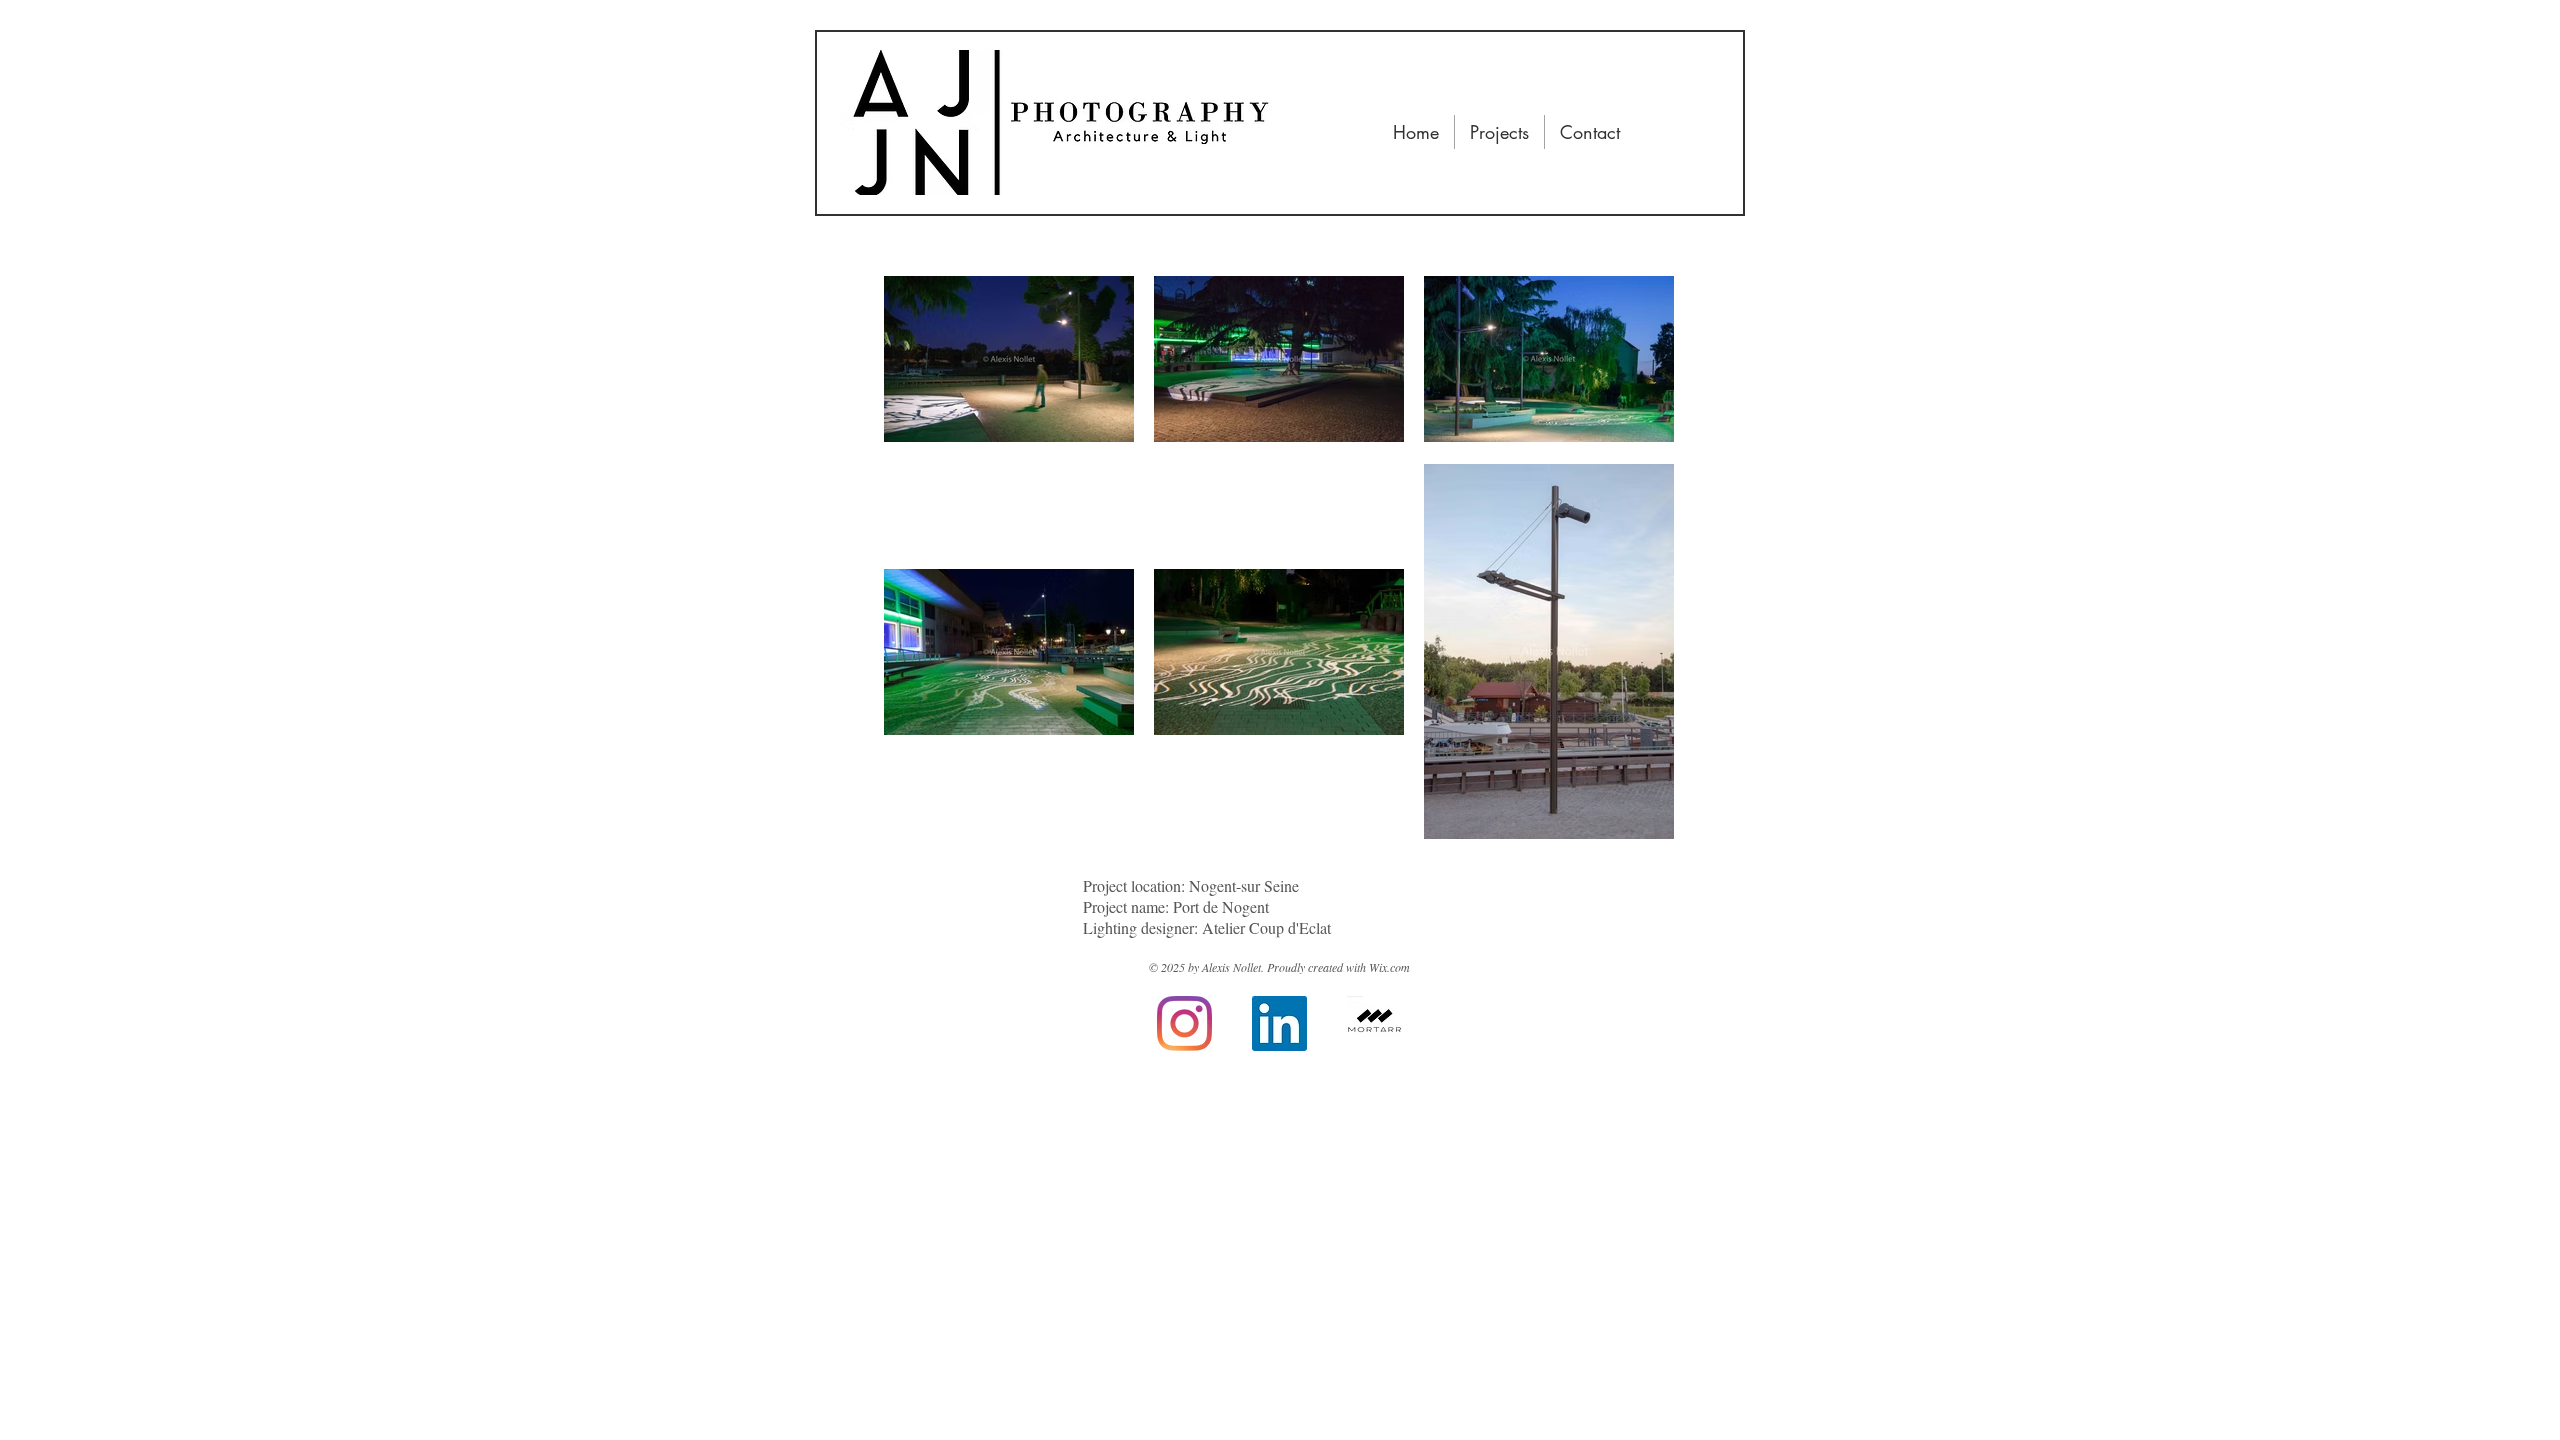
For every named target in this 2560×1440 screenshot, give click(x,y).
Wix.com (1389, 967)
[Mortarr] (1374, 1023)
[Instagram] (1184, 1023)
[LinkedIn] (1279, 1023)
